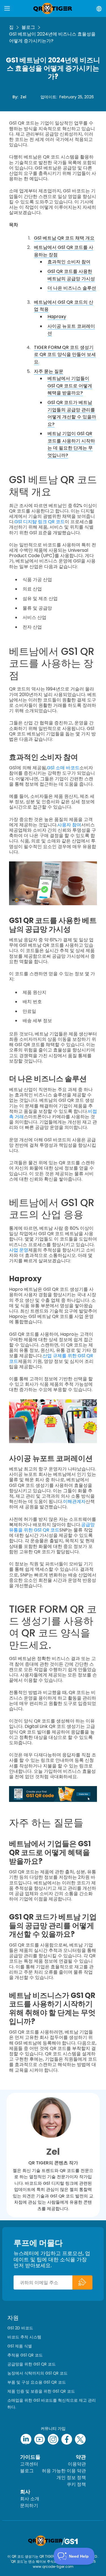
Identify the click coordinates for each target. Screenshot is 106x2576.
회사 (25, 2492)
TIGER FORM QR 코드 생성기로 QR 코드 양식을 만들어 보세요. (65, 355)
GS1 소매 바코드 (63, 768)
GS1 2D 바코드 (20, 2328)
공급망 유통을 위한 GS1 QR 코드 (52, 1527)
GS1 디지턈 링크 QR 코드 (40, 522)
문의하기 (29, 2506)
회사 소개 (30, 2499)
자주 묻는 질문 (49, 371)
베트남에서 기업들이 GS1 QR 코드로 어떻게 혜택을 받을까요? (70, 386)
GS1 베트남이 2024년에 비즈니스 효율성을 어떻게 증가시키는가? (52, 37)
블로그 (28, 27)
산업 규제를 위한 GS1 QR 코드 (51, 1358)
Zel (23, 97)
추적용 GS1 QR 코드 (25, 2355)
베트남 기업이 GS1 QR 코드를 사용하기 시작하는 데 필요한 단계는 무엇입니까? (71, 444)
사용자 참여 (69, 825)
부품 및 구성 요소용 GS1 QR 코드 (37, 2382)
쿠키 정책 (76, 2484)
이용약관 (77, 2464)
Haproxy (57, 317)
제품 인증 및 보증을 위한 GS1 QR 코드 (41, 2391)
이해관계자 (74, 1501)
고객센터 (29, 2464)
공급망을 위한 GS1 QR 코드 (32, 2364)
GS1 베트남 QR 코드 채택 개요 (64, 238)
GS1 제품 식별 (20, 2346)
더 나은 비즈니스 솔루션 (72, 288)
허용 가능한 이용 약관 (64, 2471)
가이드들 (30, 2457)
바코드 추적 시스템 (24, 2337)
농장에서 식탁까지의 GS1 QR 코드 (37, 2373)
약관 (81, 2457)
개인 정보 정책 (71, 2478)
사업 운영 (19, 1250)
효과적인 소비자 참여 (69, 262)
